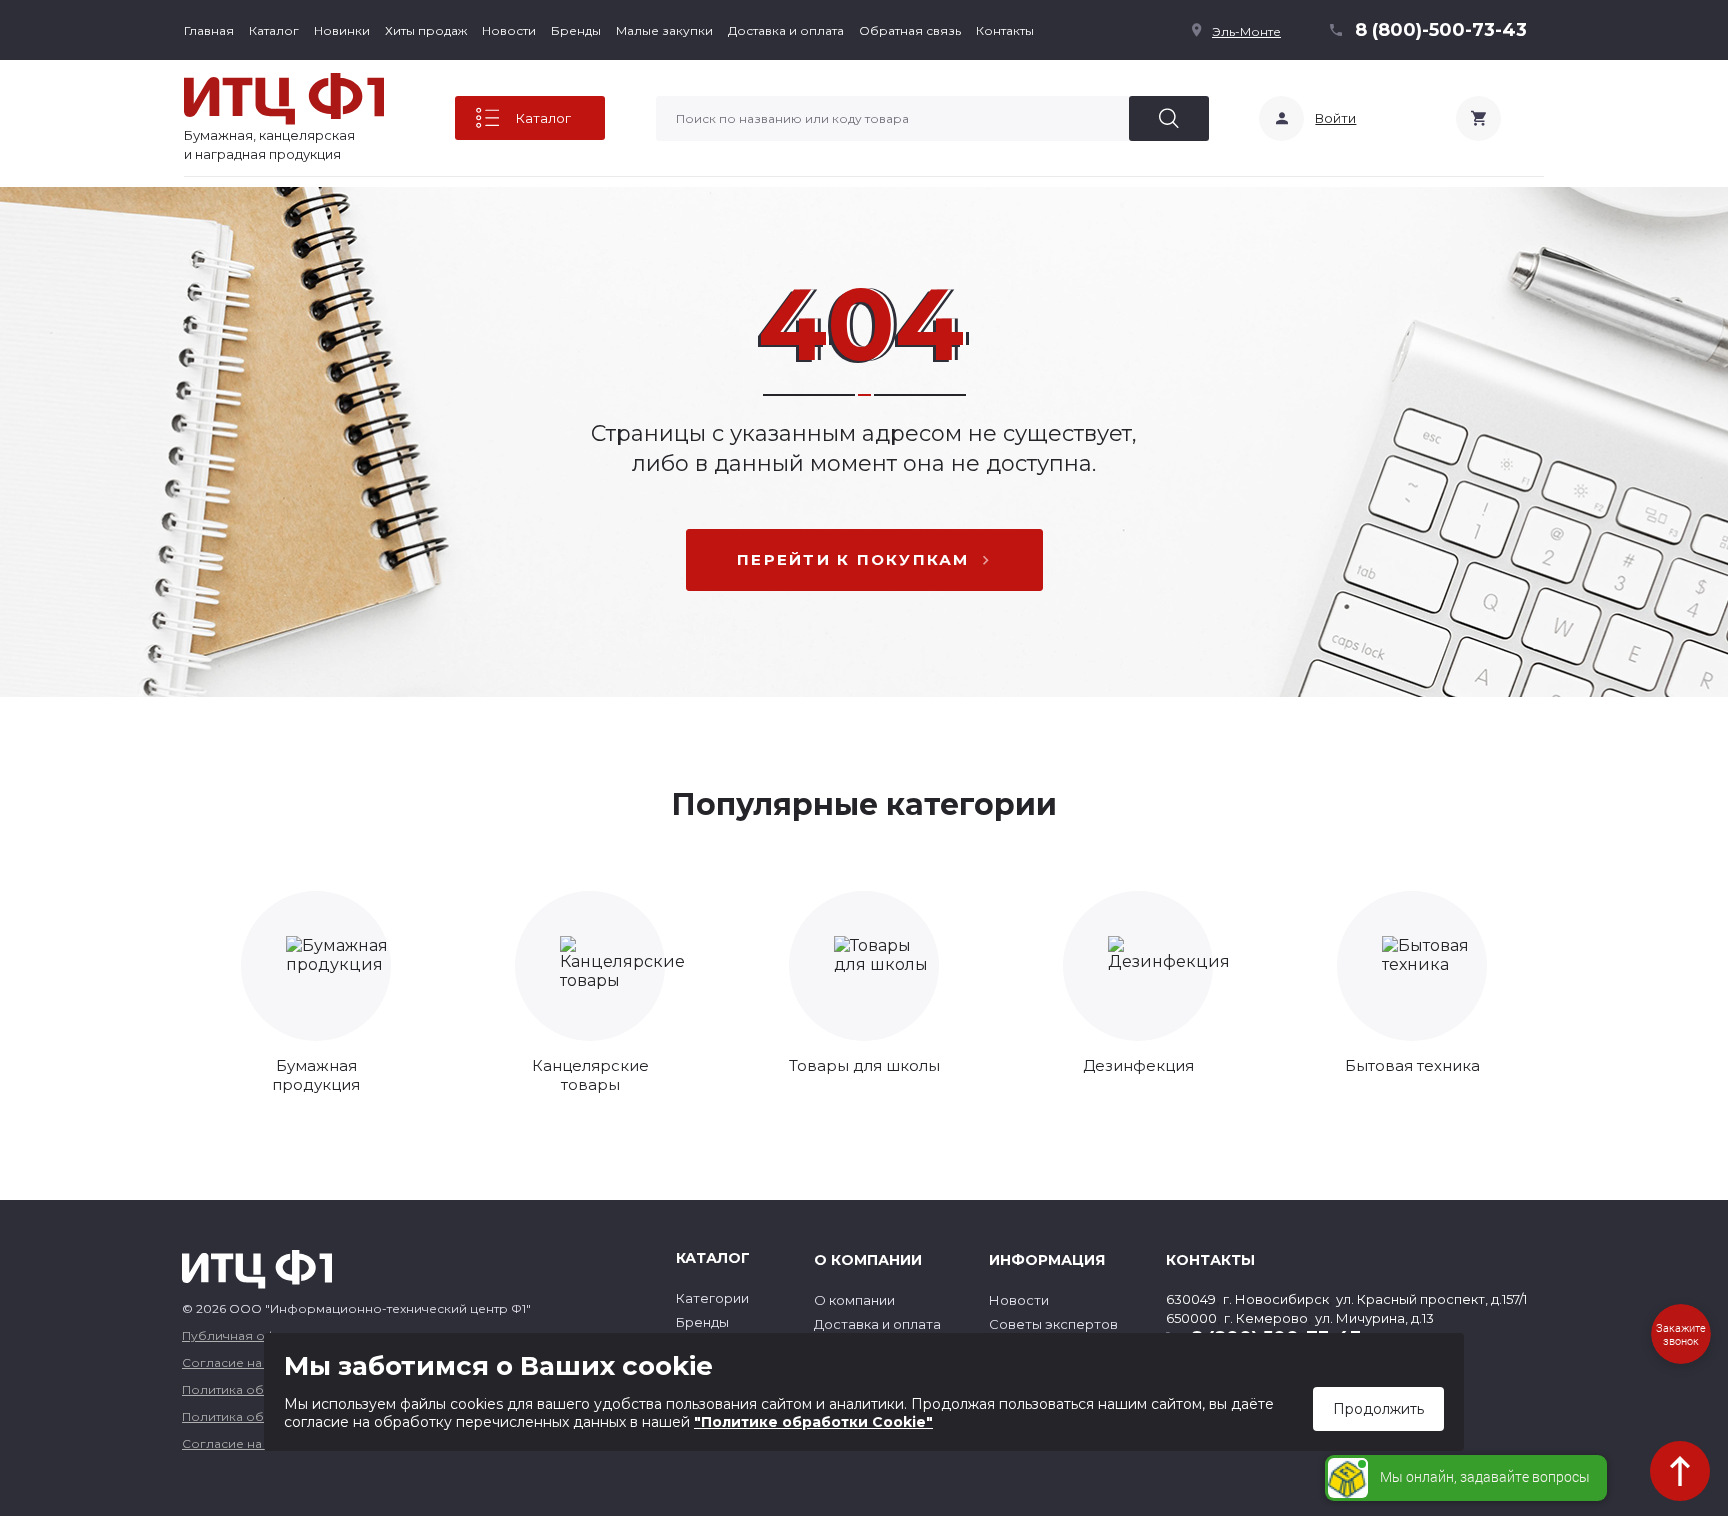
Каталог (274, 30)
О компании (854, 1300)
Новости (509, 30)
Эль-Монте (1246, 31)
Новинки (342, 30)
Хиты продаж (426, 30)
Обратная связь (910, 30)
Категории (712, 1298)
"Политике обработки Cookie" (813, 1422)
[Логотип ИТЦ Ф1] (284, 99)
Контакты (1005, 30)
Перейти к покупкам (853, 559)
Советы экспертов (1053, 1324)
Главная (209, 30)
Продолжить (1378, 1409)
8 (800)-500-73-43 (1441, 30)
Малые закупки (664, 30)
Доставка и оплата (786, 30)
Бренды (576, 30)
